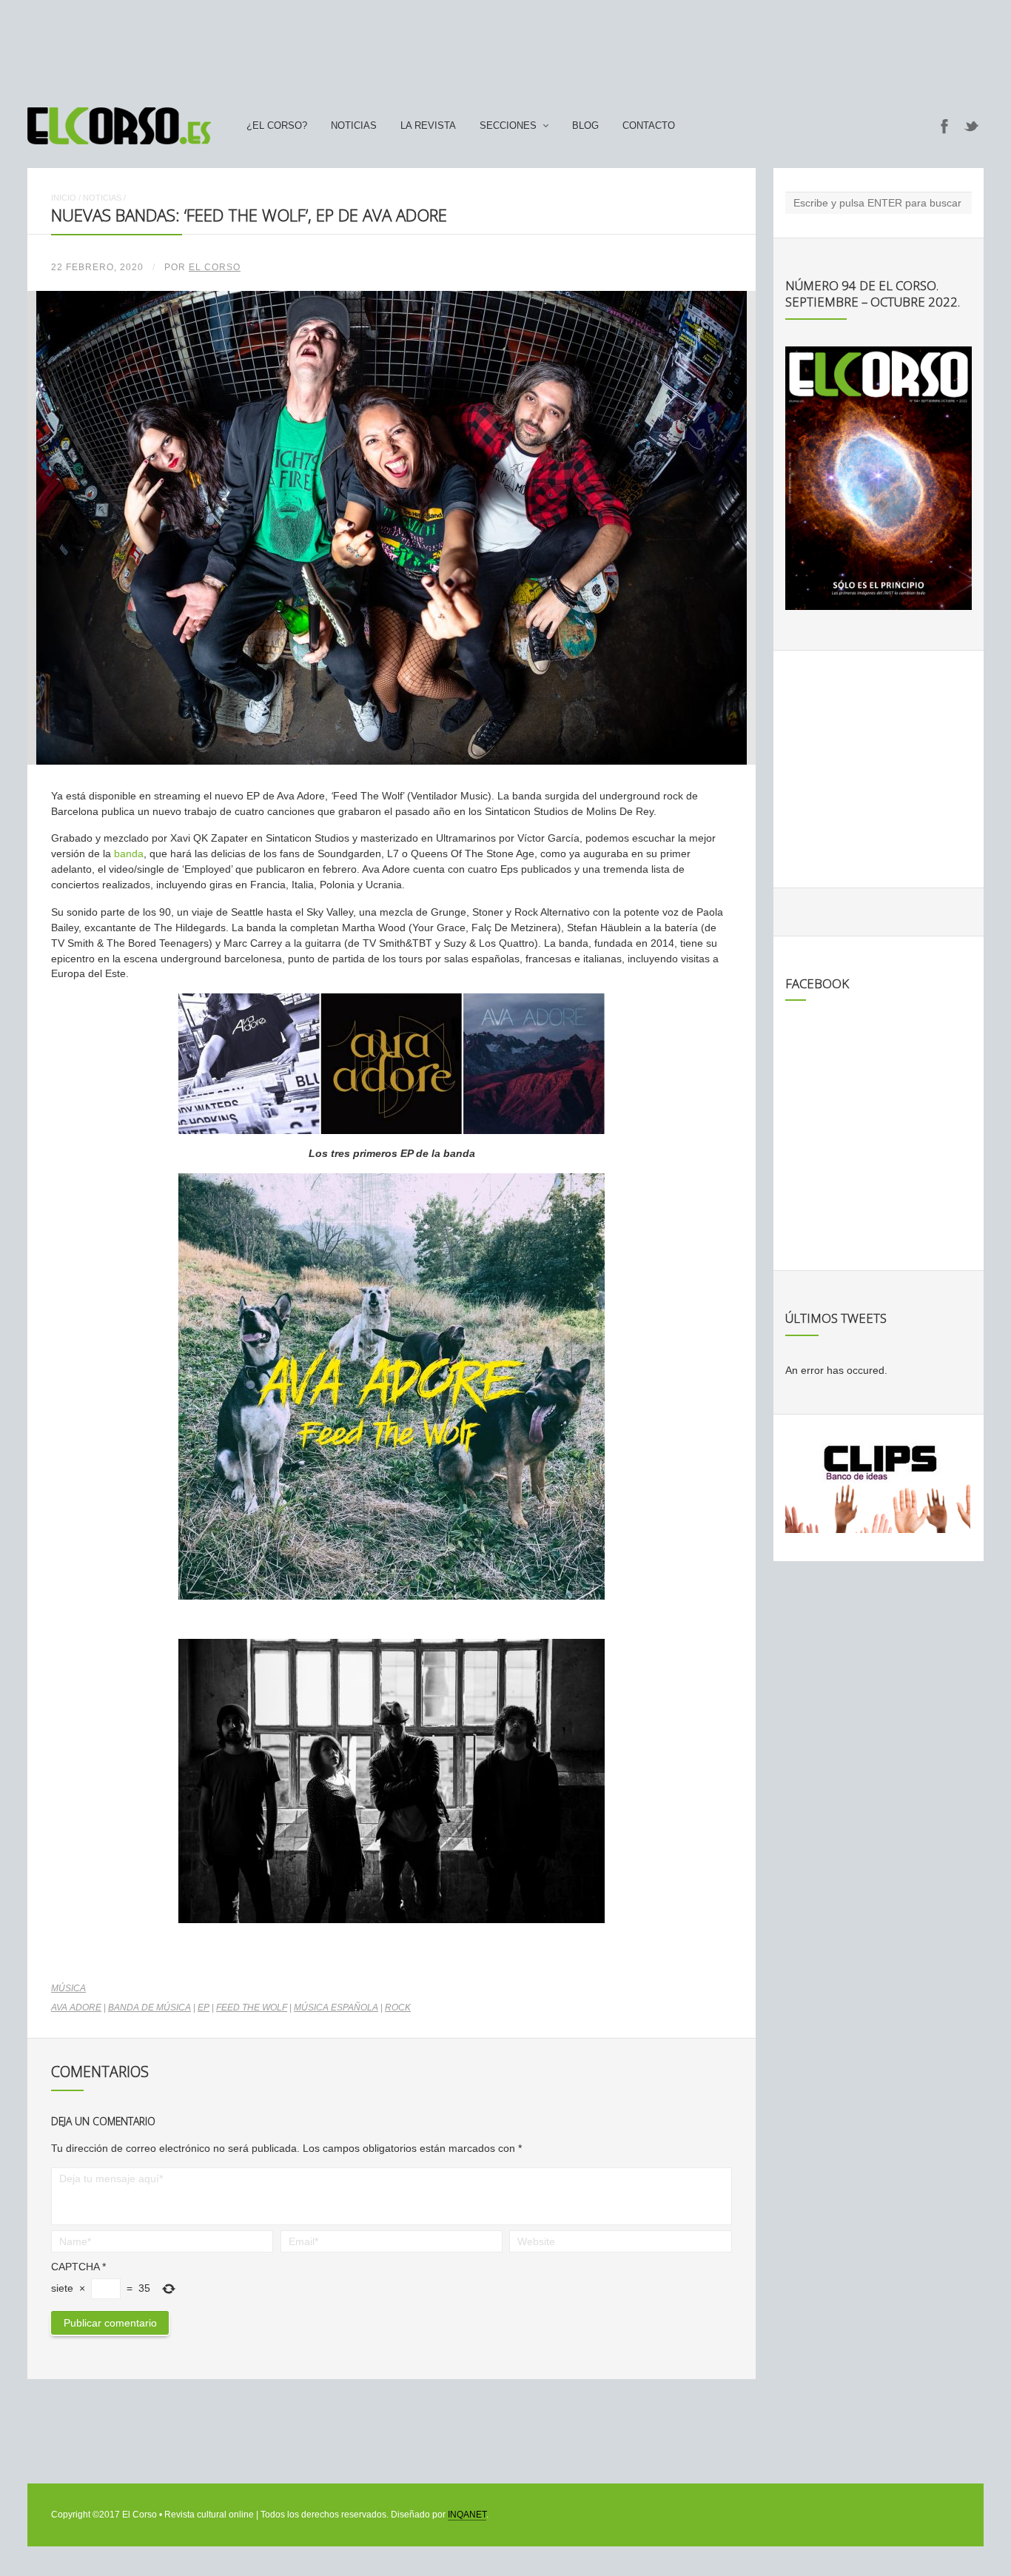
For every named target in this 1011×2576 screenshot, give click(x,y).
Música (68, 1988)
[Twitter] (972, 126)
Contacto (649, 126)
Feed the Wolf (252, 2008)
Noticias (354, 126)
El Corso (215, 267)
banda (129, 853)
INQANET (467, 2515)
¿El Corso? (277, 126)
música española (336, 2008)
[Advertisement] (505, 47)
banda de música (150, 2008)
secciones (508, 126)
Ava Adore (76, 2008)
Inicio (64, 198)
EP (204, 2008)
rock (398, 2008)
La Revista (428, 126)
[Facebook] (944, 126)
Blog (585, 126)
